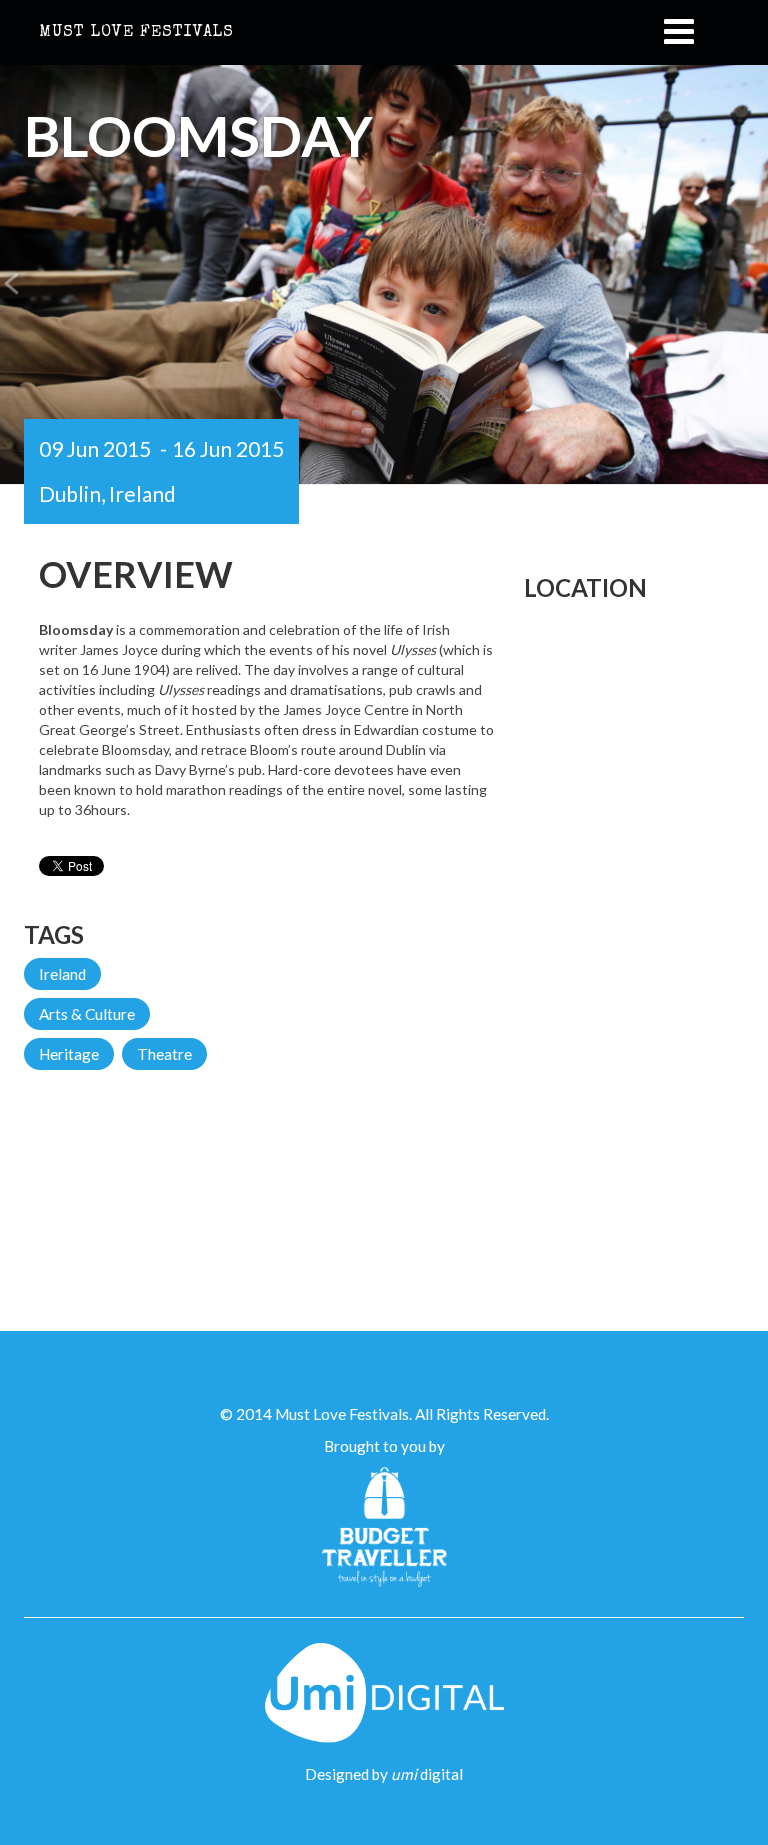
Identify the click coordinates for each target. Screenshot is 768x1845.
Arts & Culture (87, 1014)
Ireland (62, 974)
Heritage (69, 1054)
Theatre (164, 1054)
